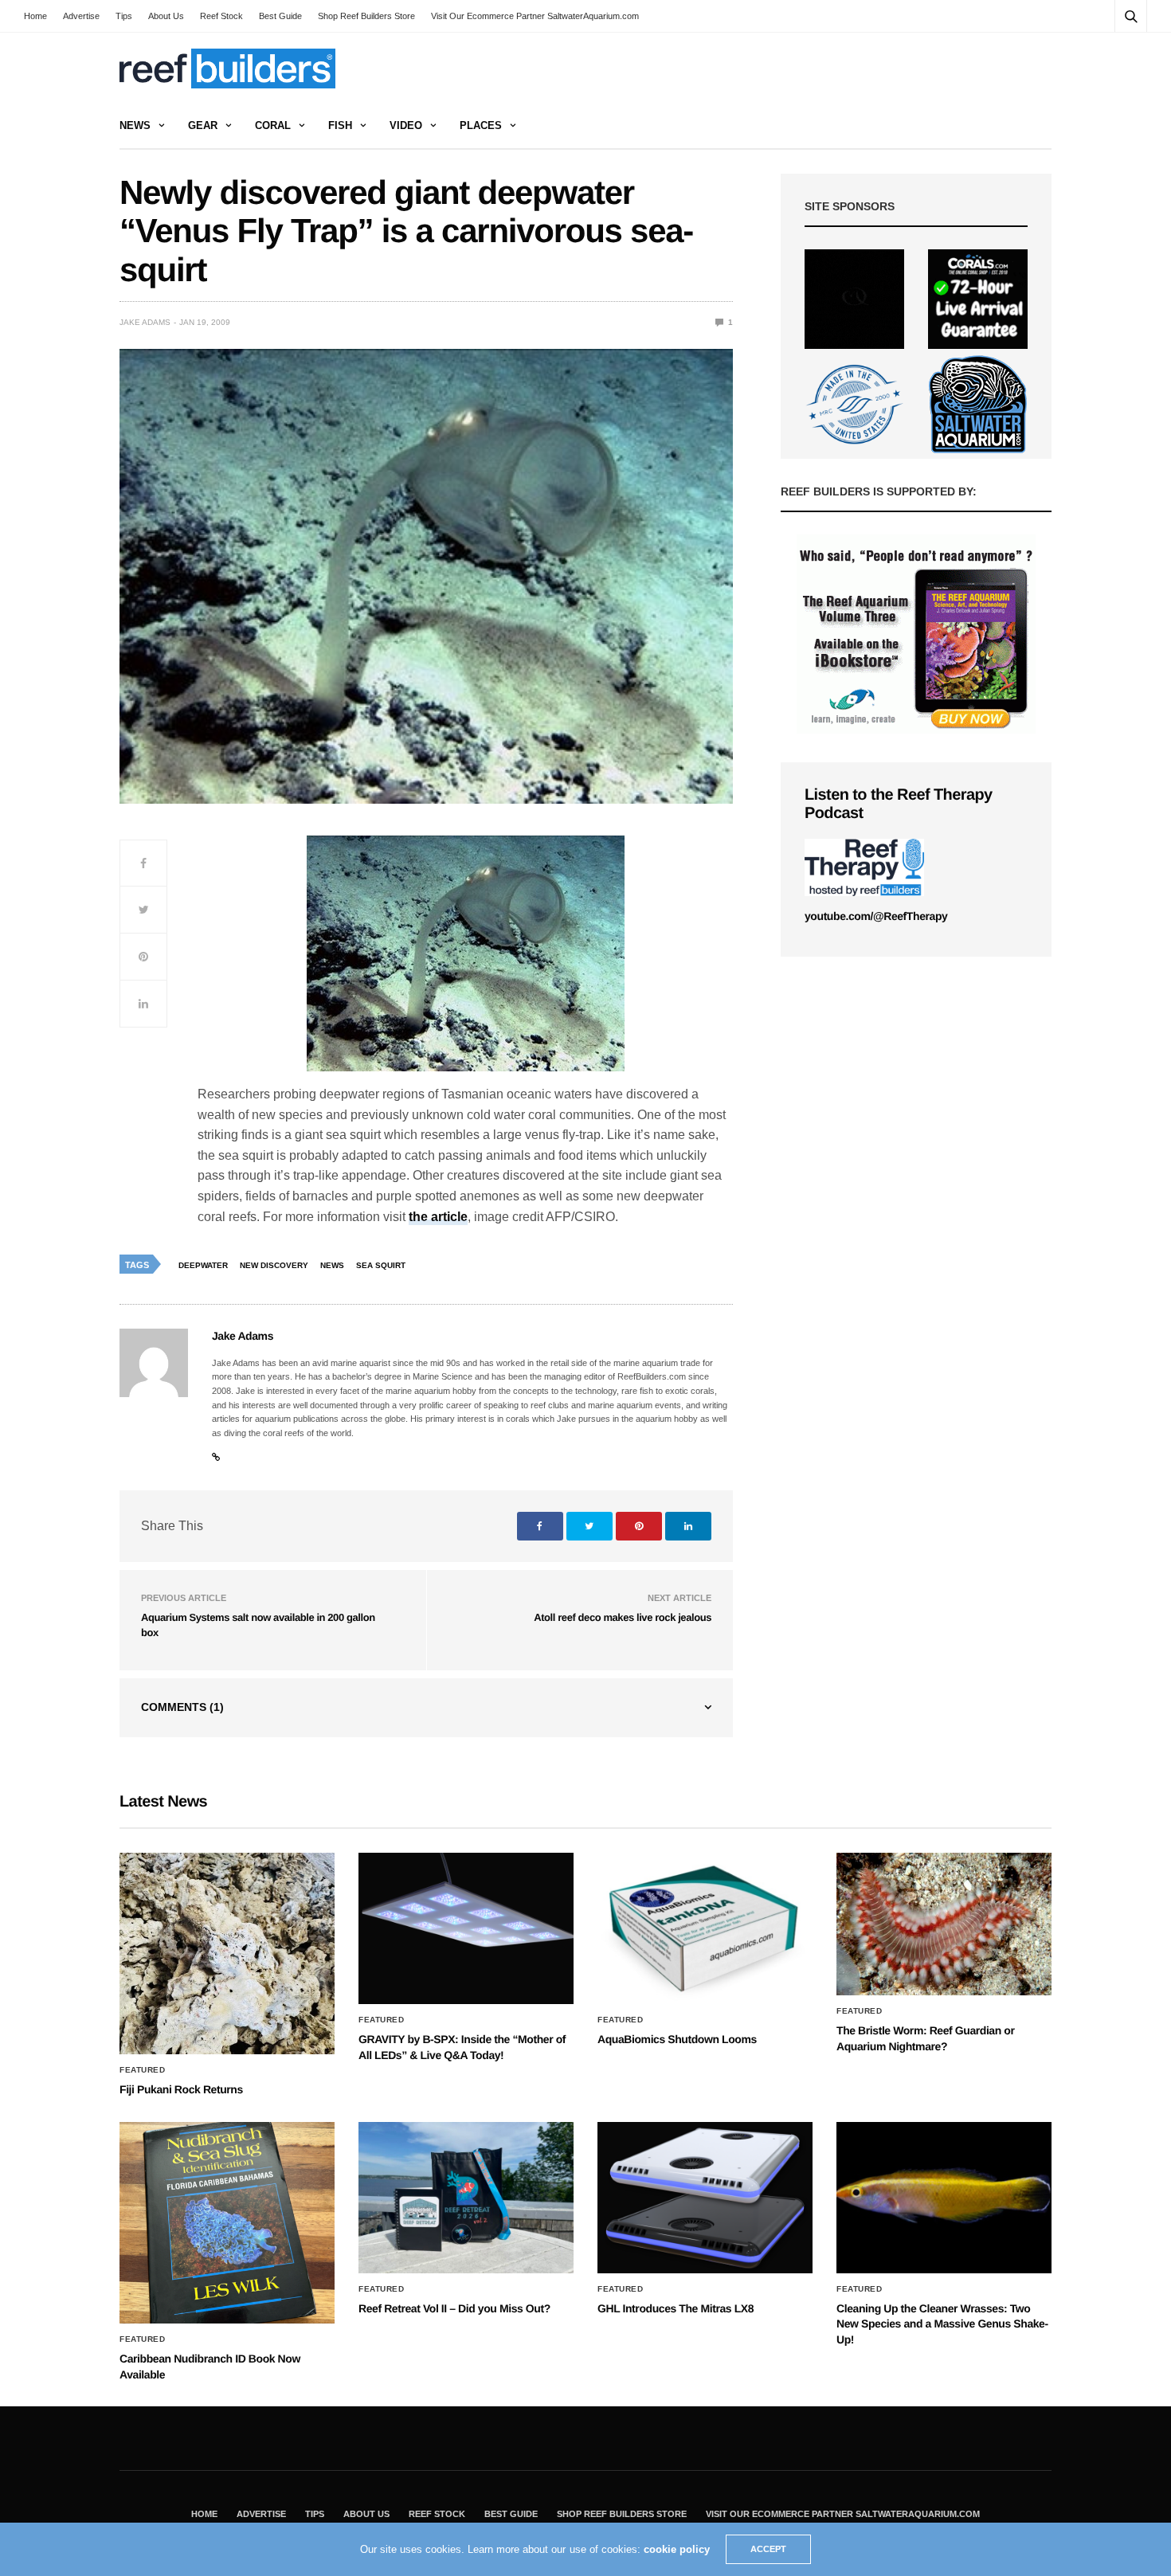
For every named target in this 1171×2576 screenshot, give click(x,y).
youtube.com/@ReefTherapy (876, 916)
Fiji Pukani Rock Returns (181, 2089)
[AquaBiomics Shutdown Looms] (705, 1928)
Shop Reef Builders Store (366, 16)
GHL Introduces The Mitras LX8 (676, 2308)
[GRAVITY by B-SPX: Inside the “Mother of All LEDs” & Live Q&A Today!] (466, 1928)
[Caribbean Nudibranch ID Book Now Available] (227, 2223)
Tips (124, 16)
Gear (203, 125)
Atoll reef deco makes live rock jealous (623, 1617)
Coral (273, 125)
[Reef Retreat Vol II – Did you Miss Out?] (466, 2198)
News (135, 125)
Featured (142, 2070)
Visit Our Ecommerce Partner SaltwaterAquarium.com (535, 16)
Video (406, 125)
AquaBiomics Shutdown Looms (677, 2039)
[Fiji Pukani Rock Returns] (227, 1954)
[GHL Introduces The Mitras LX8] (705, 2198)
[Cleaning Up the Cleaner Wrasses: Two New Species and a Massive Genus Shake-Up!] (944, 2198)
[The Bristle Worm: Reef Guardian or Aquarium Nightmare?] (944, 1924)
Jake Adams (145, 322)
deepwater (203, 1265)
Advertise (81, 16)
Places (481, 125)
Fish (340, 125)
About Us (166, 16)
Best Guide (280, 16)
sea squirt (381, 1265)
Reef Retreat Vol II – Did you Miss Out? (454, 2308)
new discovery (274, 1265)
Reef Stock (221, 16)
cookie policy (677, 2549)
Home (35, 16)
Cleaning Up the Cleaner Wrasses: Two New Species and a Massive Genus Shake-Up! (942, 2324)
